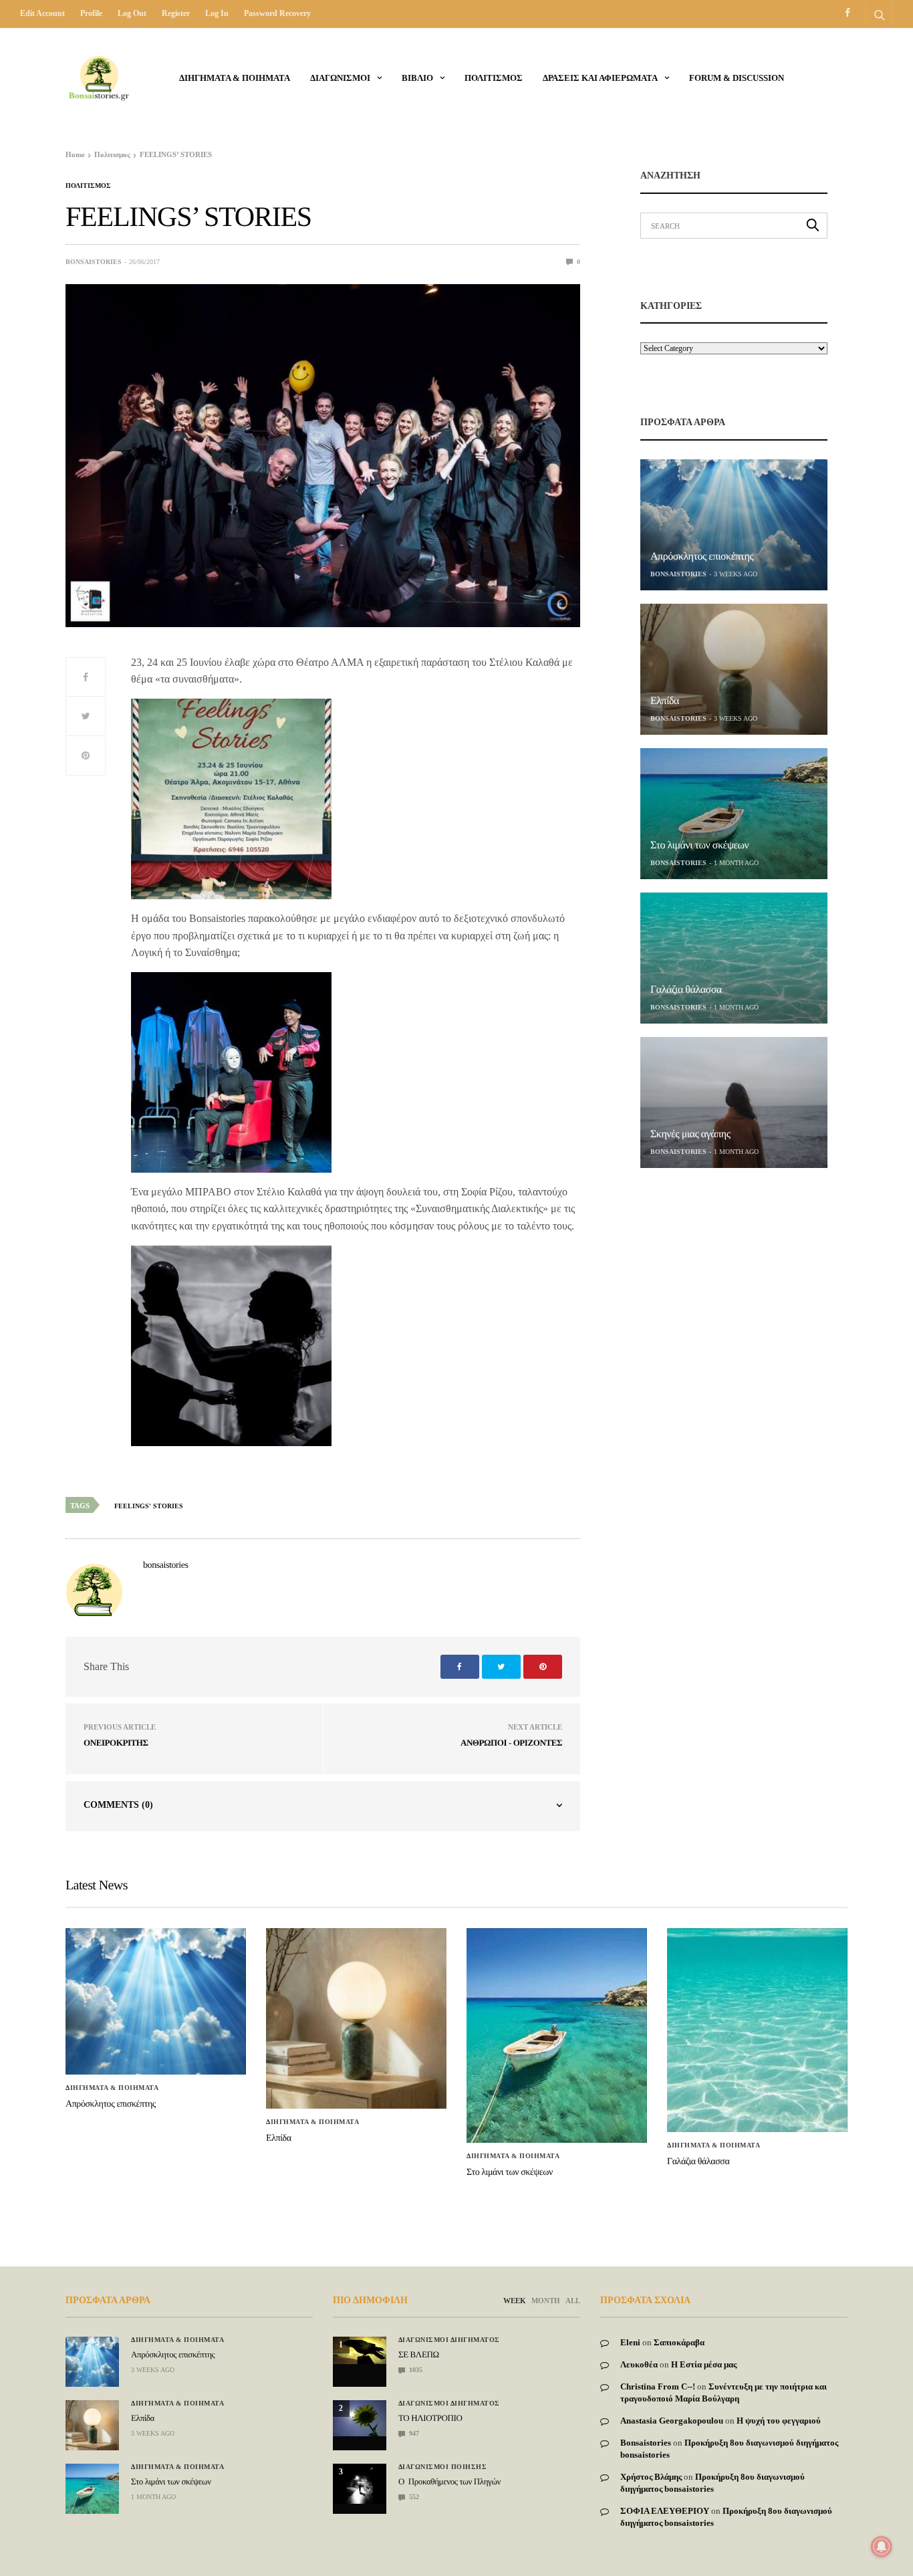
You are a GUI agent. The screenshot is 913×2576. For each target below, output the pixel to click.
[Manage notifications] (882, 2547)
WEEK (515, 2301)
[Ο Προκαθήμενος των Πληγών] (360, 2484)
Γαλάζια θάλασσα (686, 990)
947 (413, 2433)
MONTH (546, 2301)
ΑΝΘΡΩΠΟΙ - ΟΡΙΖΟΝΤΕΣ (511, 1743)
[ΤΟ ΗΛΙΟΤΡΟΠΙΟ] (360, 2418)
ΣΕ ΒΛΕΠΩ (419, 2354)
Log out (132, 13)
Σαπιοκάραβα (679, 2342)
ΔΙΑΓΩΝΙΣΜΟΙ (340, 78)
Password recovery (277, 13)
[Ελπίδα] (734, 669)
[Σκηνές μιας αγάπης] (734, 1102)
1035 (415, 2370)
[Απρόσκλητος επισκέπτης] (734, 525)
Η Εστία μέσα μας (704, 2364)
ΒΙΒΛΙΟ (417, 78)
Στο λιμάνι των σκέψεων (699, 845)
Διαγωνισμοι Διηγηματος (449, 2340)
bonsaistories (94, 262)
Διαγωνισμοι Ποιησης (443, 2467)
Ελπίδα (665, 701)
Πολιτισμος (494, 78)
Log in (217, 13)
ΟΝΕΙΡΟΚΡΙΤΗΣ (116, 1743)
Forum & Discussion (737, 78)
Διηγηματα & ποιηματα (235, 78)
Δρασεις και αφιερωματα (600, 78)
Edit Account (42, 13)
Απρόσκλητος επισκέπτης (702, 557)
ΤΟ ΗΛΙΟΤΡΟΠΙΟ (430, 2418)
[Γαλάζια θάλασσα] (734, 958)
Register (176, 13)
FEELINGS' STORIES (149, 1506)
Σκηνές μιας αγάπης (690, 1134)
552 (413, 2497)
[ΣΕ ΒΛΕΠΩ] (360, 2350)
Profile (91, 13)
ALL (573, 2301)
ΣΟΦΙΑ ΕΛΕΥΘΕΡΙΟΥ (665, 2511)
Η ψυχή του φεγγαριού (779, 2421)
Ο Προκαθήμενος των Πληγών (449, 2481)
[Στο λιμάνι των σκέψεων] (734, 814)
